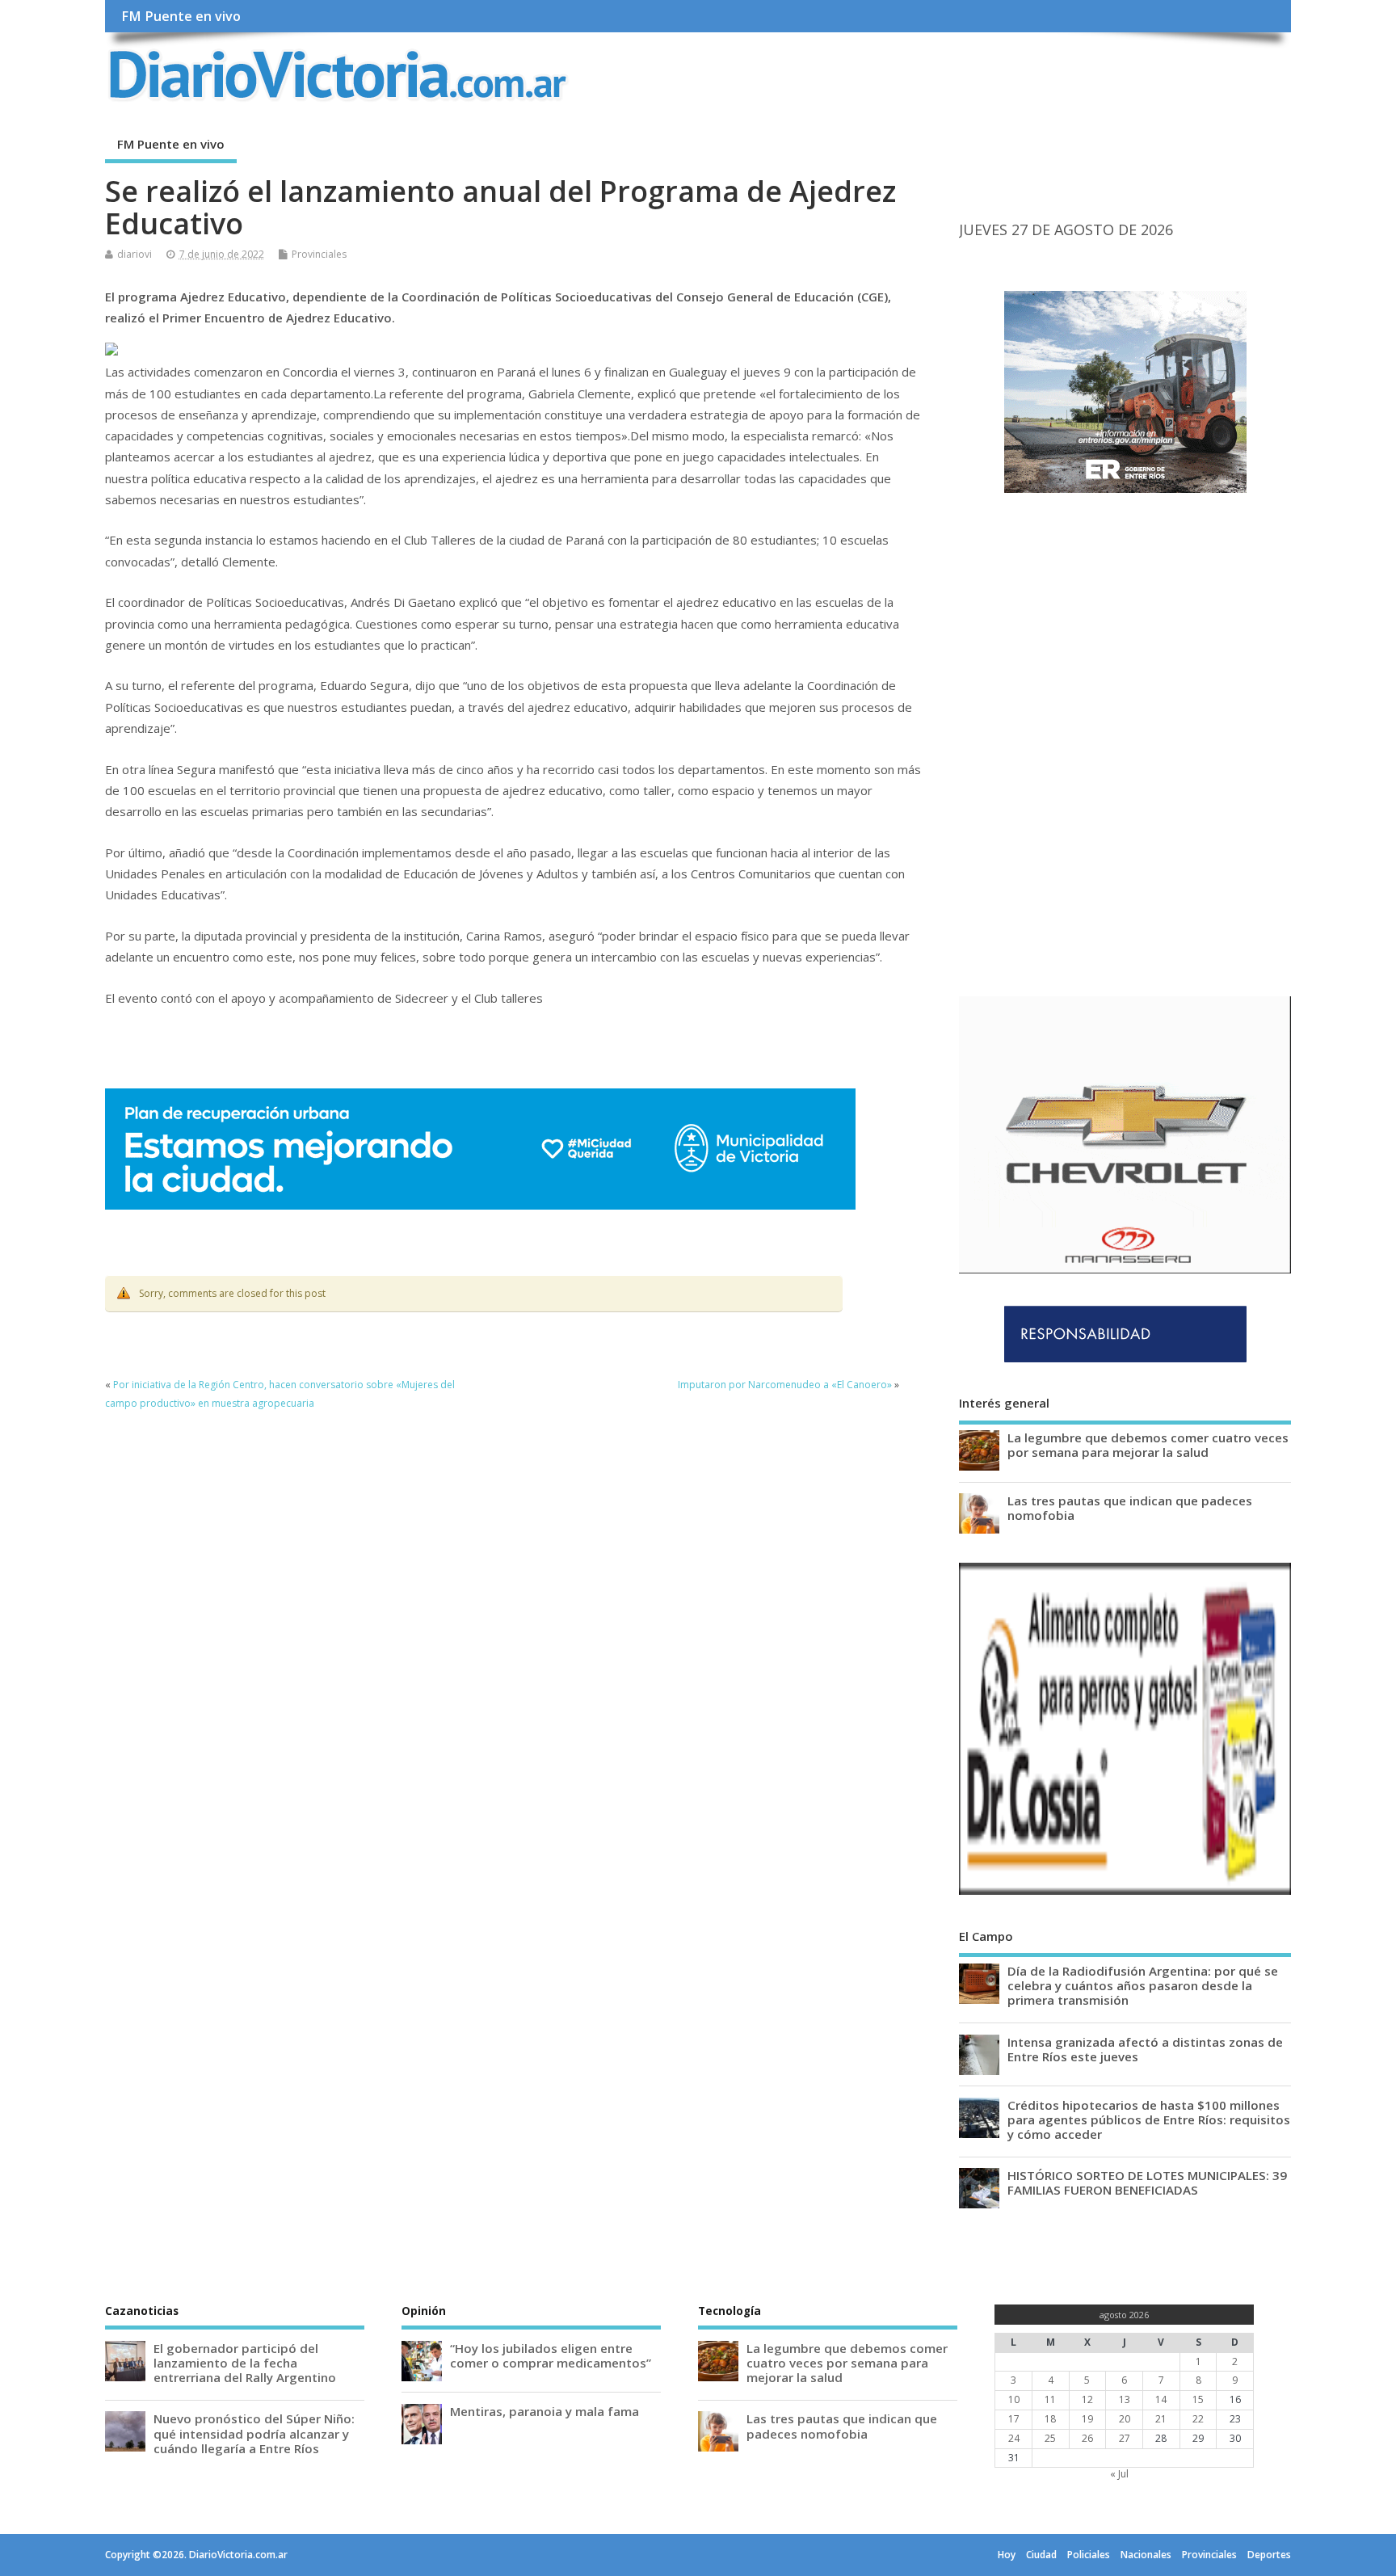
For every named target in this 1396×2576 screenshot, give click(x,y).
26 (1087, 2438)
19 (1087, 2419)
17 (1014, 2419)
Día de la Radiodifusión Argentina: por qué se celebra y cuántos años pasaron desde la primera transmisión (1143, 1985)
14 (1161, 2399)
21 (1161, 2419)
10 (1014, 2399)
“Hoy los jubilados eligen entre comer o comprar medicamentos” (551, 2355)
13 (1125, 2399)
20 (1125, 2419)
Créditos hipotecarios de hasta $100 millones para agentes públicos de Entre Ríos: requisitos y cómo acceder (1149, 2119)
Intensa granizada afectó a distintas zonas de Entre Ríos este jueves (1145, 2049)
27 (1125, 2438)
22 (1198, 2419)
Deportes (1269, 2555)
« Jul (1119, 2474)
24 (1014, 2438)
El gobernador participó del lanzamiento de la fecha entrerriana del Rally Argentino (245, 2363)
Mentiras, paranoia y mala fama (545, 2411)
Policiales (1089, 2555)
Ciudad (1041, 2555)
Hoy (1007, 2555)
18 (1050, 2419)
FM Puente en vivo (181, 16)
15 (1198, 2399)
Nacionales (1146, 2555)
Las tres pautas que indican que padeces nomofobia (1130, 1508)
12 (1087, 2399)
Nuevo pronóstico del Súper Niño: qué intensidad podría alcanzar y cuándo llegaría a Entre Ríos (254, 2433)
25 (1050, 2438)
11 (1050, 2399)
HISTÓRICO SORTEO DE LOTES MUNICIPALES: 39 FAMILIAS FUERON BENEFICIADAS (1147, 2182)
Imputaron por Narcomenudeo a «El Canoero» (785, 1385)
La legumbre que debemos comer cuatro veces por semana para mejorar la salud (1148, 1445)
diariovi (135, 254)
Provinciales (319, 254)
